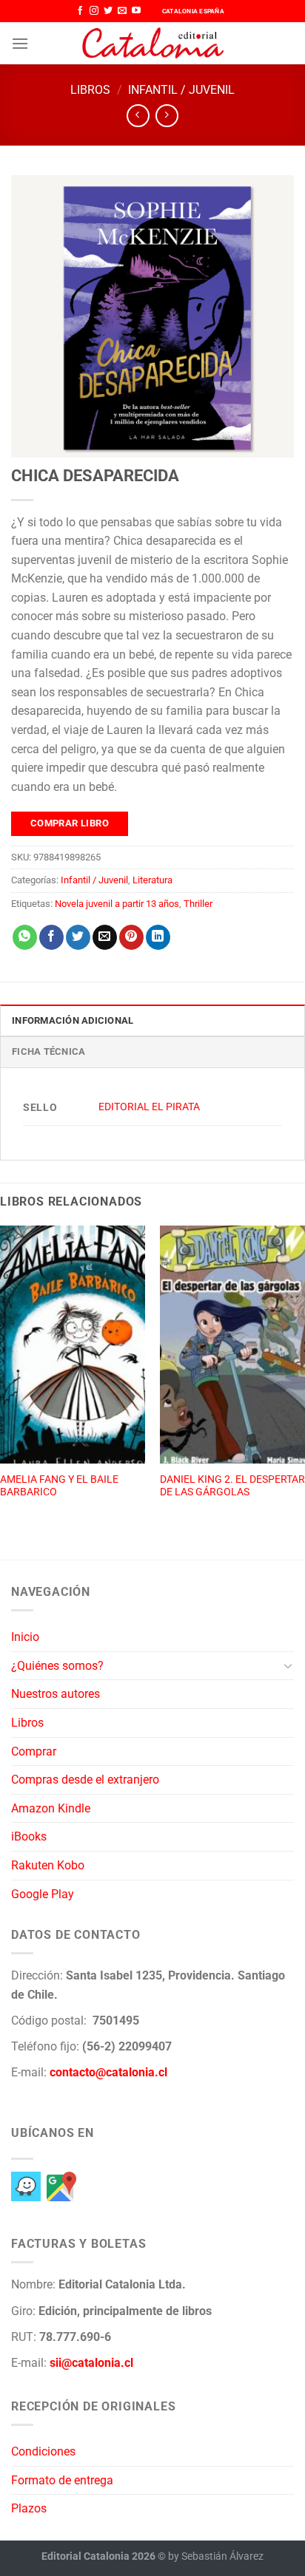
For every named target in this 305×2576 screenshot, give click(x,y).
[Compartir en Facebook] (51, 937)
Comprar (34, 1751)
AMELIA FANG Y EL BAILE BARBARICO (59, 1486)
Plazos (29, 2508)
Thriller (198, 904)
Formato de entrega (62, 2480)
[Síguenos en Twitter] (108, 11)
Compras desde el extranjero (85, 1780)
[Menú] (20, 43)
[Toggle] (288, 1665)
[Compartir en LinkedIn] (158, 937)
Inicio (25, 1637)
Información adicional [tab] (73, 1020)
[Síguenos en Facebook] (80, 11)
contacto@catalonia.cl (108, 2072)
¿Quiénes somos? (57, 1666)
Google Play (43, 1894)
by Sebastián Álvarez (216, 2556)
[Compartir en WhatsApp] (25, 937)
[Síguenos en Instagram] (94, 11)
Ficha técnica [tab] (48, 1051)
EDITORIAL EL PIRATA (149, 1107)
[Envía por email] (105, 937)
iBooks (29, 1836)
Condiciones (43, 2451)
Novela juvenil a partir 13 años (117, 904)
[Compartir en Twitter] (78, 937)
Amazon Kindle (51, 1808)
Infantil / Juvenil (181, 90)
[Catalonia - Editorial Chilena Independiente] (152, 44)
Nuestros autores (56, 1694)
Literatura (152, 880)
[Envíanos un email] (122, 11)
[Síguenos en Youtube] (136, 11)
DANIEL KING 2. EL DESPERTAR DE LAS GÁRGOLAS (232, 1486)
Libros (90, 90)
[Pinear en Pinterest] (131, 937)
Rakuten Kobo (48, 1865)
